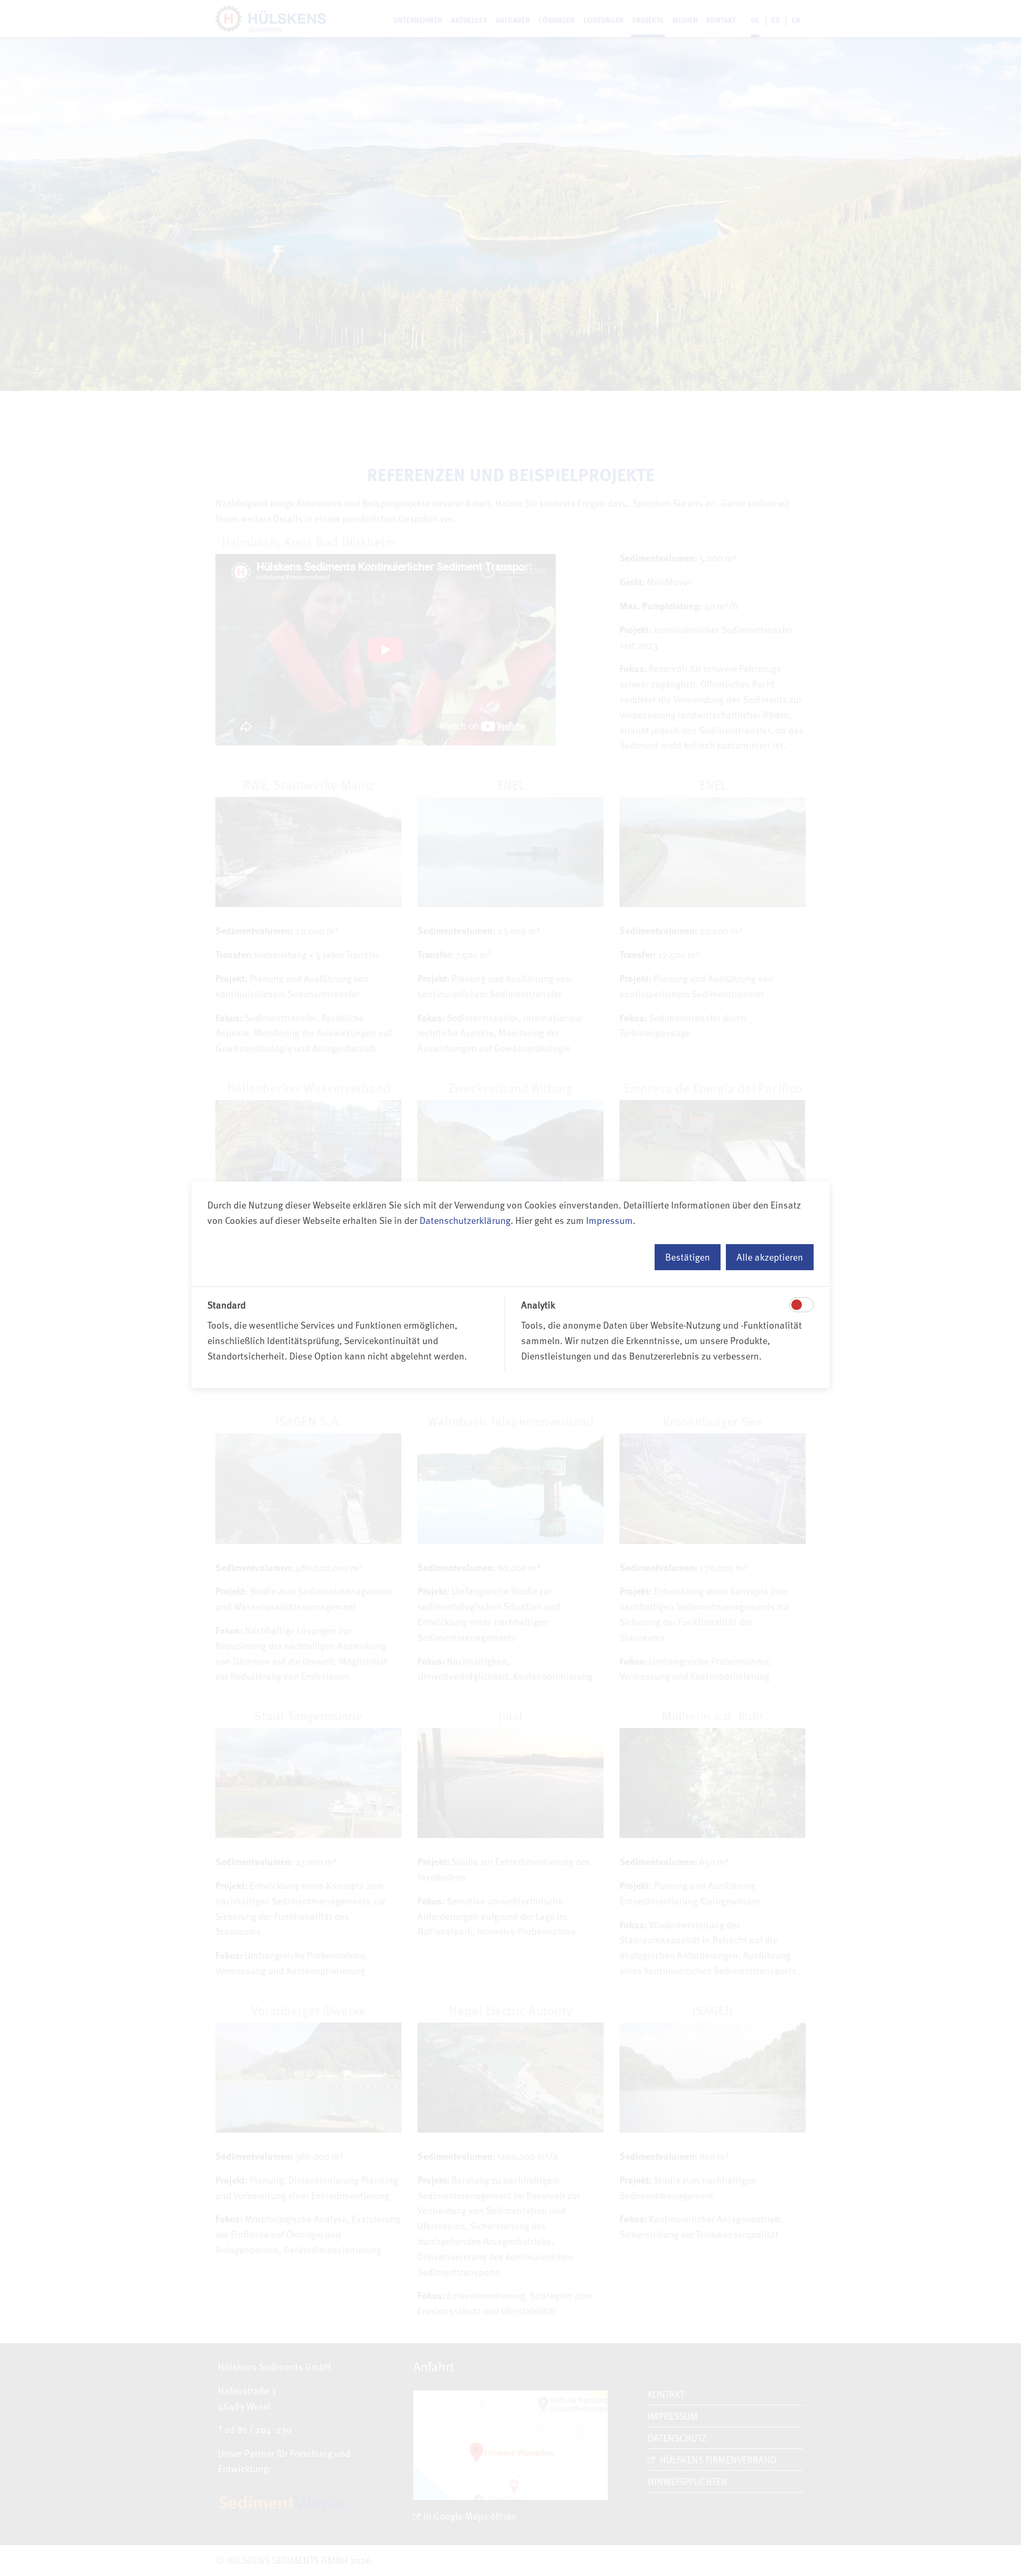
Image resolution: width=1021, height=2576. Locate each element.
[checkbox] (797, 1305)
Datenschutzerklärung (465, 1220)
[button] (688, 1257)
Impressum (609, 1220)
